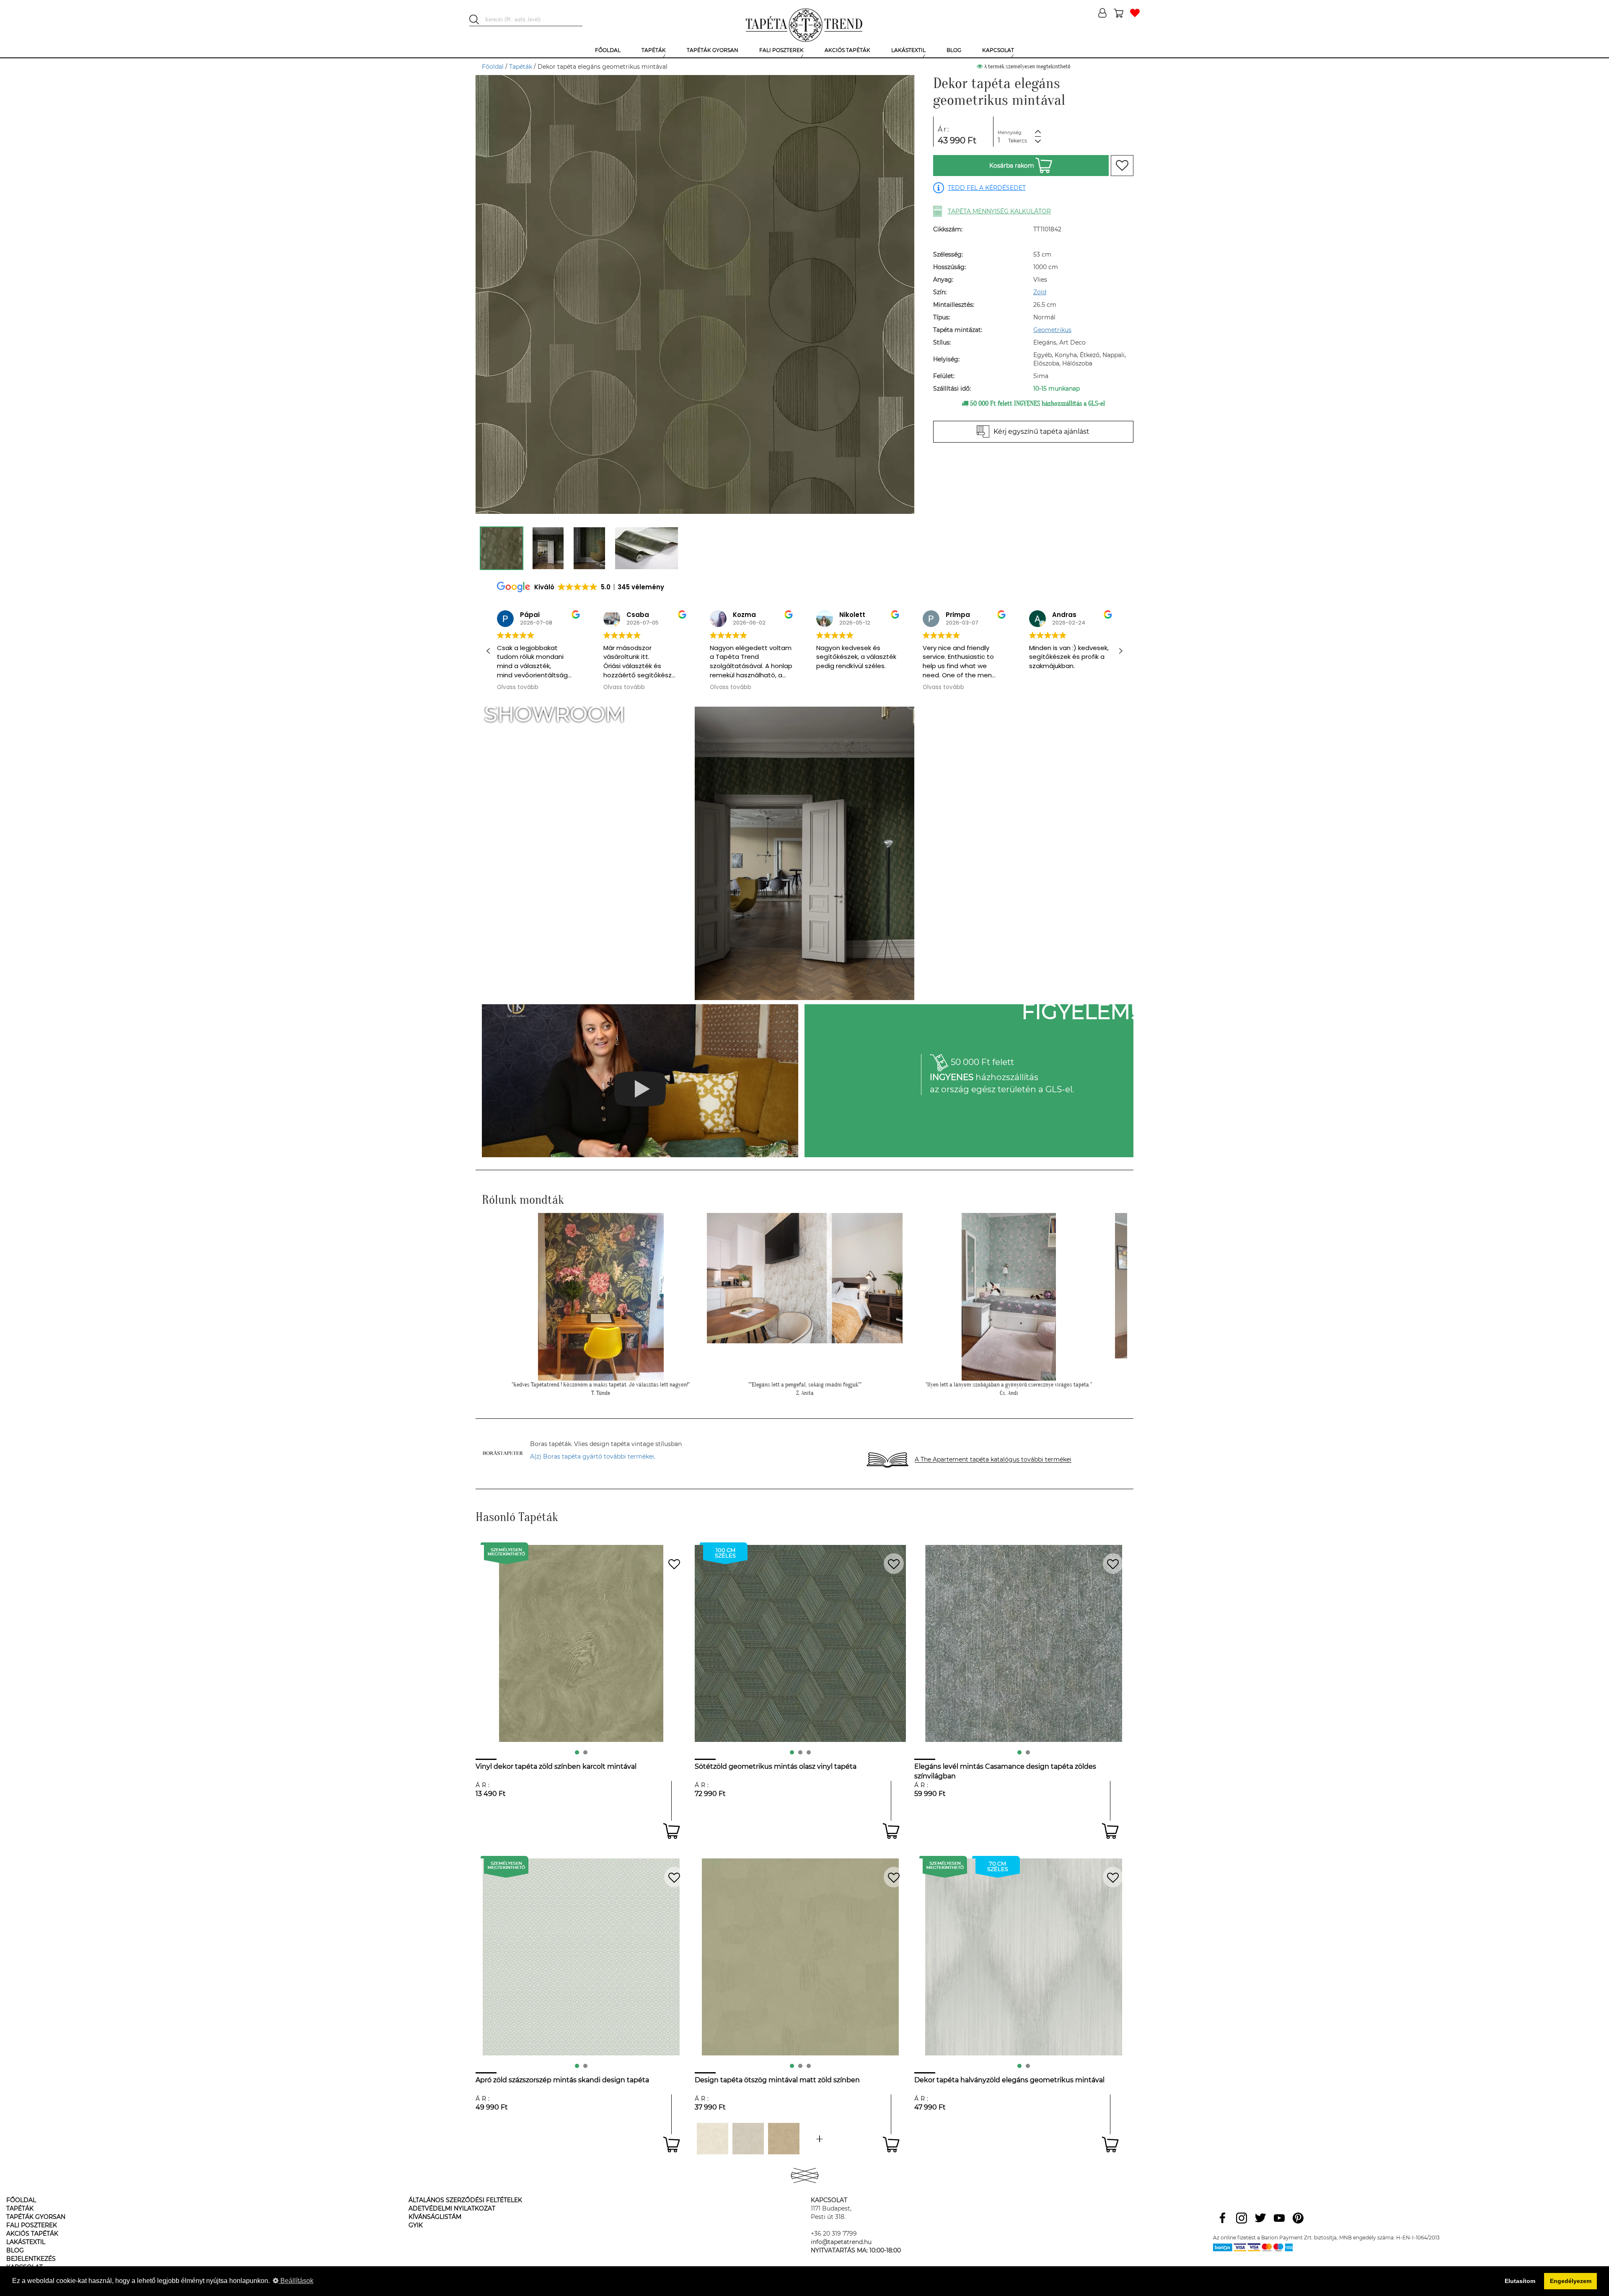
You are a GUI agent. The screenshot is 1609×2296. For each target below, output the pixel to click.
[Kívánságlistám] (1135, 14)
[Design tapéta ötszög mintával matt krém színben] (713, 2139)
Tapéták (521, 67)
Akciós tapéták (32, 2234)
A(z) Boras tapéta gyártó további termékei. (593, 1456)
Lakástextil (26, 2242)
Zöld (1040, 292)
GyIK (416, 2225)
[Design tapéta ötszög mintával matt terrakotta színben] (819, 2139)
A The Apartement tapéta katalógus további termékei (993, 1460)
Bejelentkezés (31, 2259)
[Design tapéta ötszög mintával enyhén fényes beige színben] (784, 2139)
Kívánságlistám (435, 2217)
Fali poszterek (32, 2225)
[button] (1120, 651)
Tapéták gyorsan (36, 2217)
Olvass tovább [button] (518, 687)
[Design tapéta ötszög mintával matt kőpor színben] (748, 2139)
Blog (15, 2250)
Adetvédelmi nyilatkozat (452, 2208)
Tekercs (1018, 141)
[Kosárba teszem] (671, 1831)
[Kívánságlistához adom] (1122, 166)
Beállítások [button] (296, 2281)
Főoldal (493, 67)
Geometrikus (1052, 330)
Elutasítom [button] (1520, 2281)
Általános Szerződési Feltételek (465, 2200)
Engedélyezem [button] (1571, 2281)
